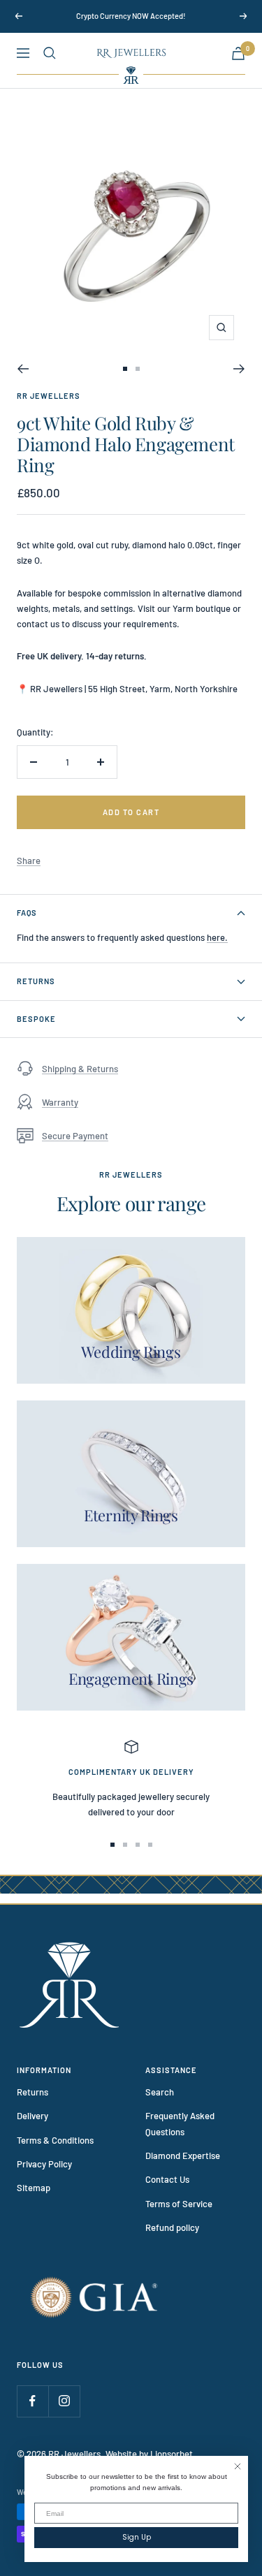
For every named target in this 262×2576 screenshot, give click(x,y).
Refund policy (172, 2227)
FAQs (27, 913)
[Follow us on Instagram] (64, 2401)
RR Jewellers (49, 396)
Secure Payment (75, 1136)
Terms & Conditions (55, 2140)
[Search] (50, 53)
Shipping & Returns (80, 1069)
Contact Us (167, 2179)
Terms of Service (179, 2204)
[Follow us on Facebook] (32, 2401)
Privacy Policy (44, 2164)
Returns (36, 981)
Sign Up (137, 2537)
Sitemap (34, 2188)
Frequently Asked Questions (180, 2123)
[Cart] (238, 53)
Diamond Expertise (183, 2156)
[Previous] (23, 369)
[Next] (239, 369)
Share (29, 861)
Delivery (32, 2116)
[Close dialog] (238, 2466)
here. (217, 937)
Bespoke (36, 1019)
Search (160, 2092)
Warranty (60, 1102)
